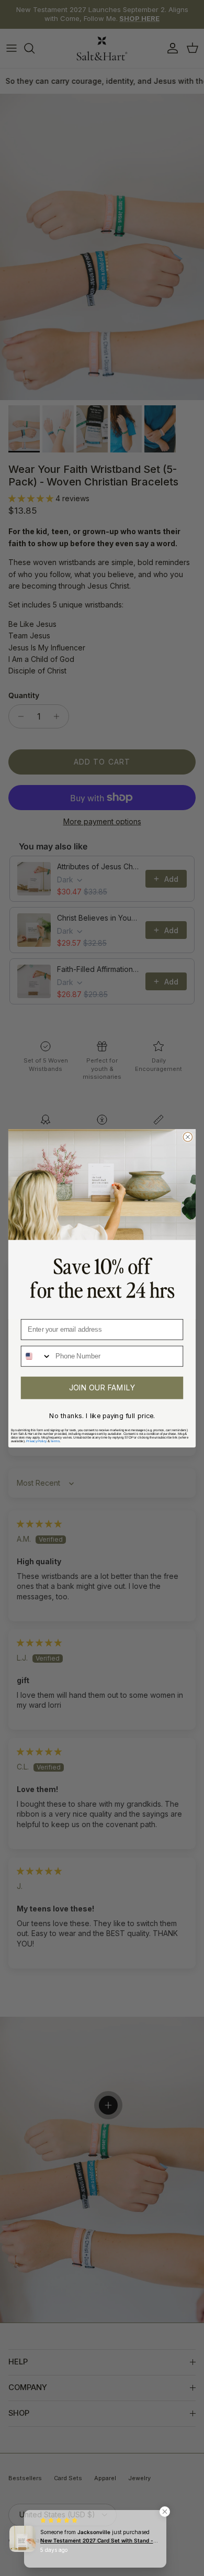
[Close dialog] (188, 1137)
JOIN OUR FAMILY (102, 1387)
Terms (55, 1441)
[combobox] (36, 1356)
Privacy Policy (36, 1441)
